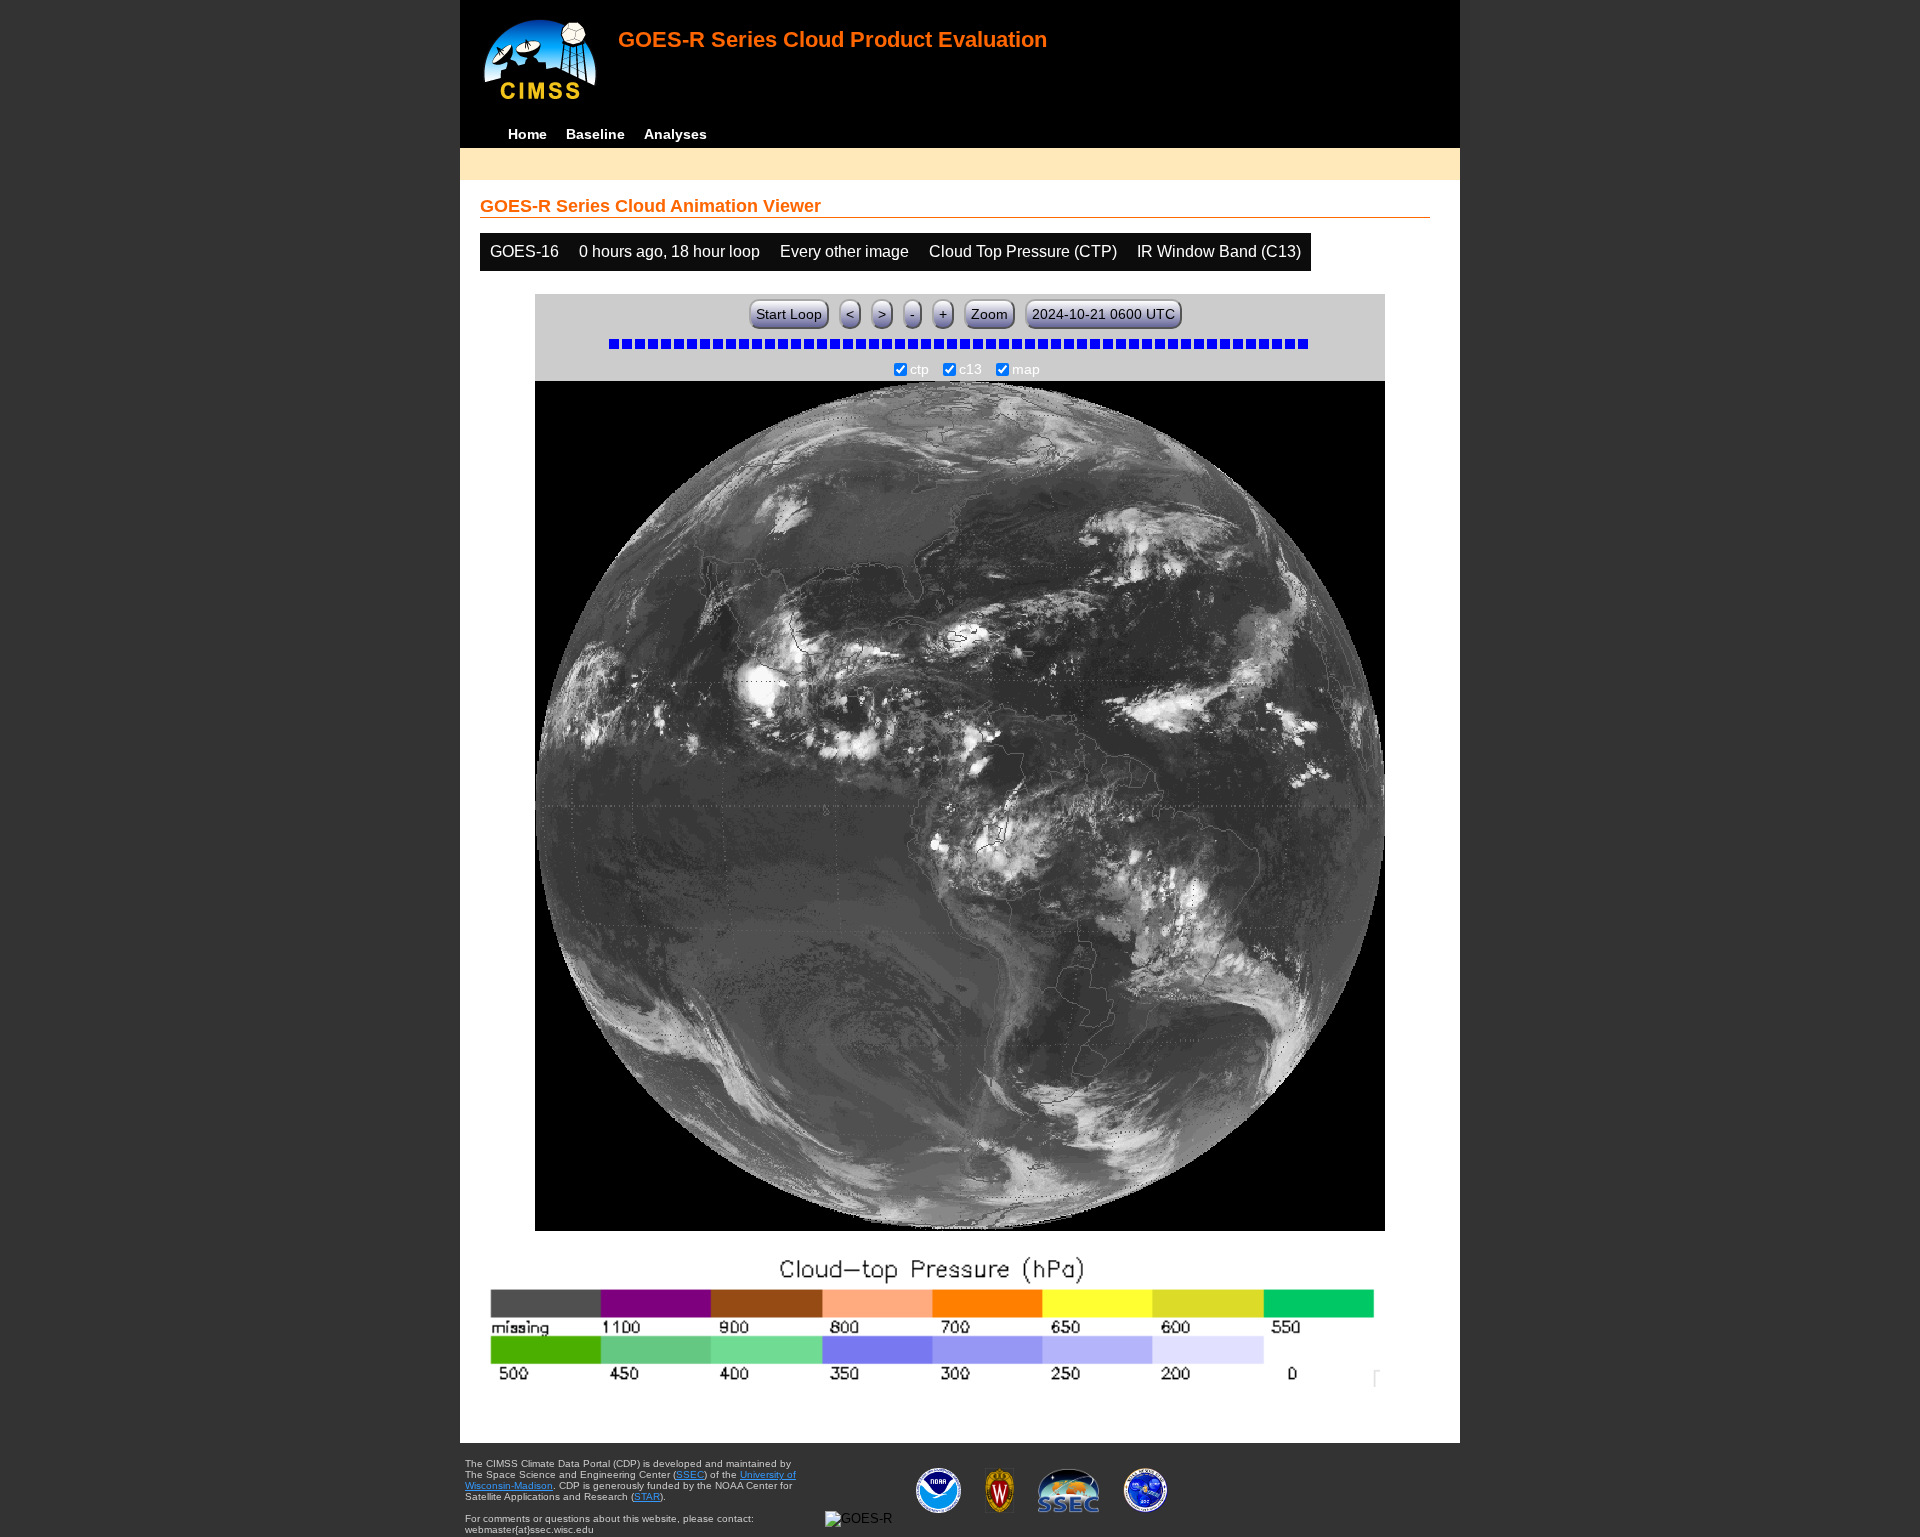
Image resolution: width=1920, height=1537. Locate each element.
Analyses (675, 134)
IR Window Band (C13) (1219, 251)
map (1026, 370)
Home (527, 134)
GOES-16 (524, 251)
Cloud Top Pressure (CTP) (1023, 251)
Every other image (844, 251)
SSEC (690, 1474)
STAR (647, 1496)
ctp (919, 370)
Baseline (595, 134)
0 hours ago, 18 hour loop (669, 251)
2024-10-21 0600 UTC (1103, 314)
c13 (970, 370)
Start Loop (789, 314)
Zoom (989, 314)
